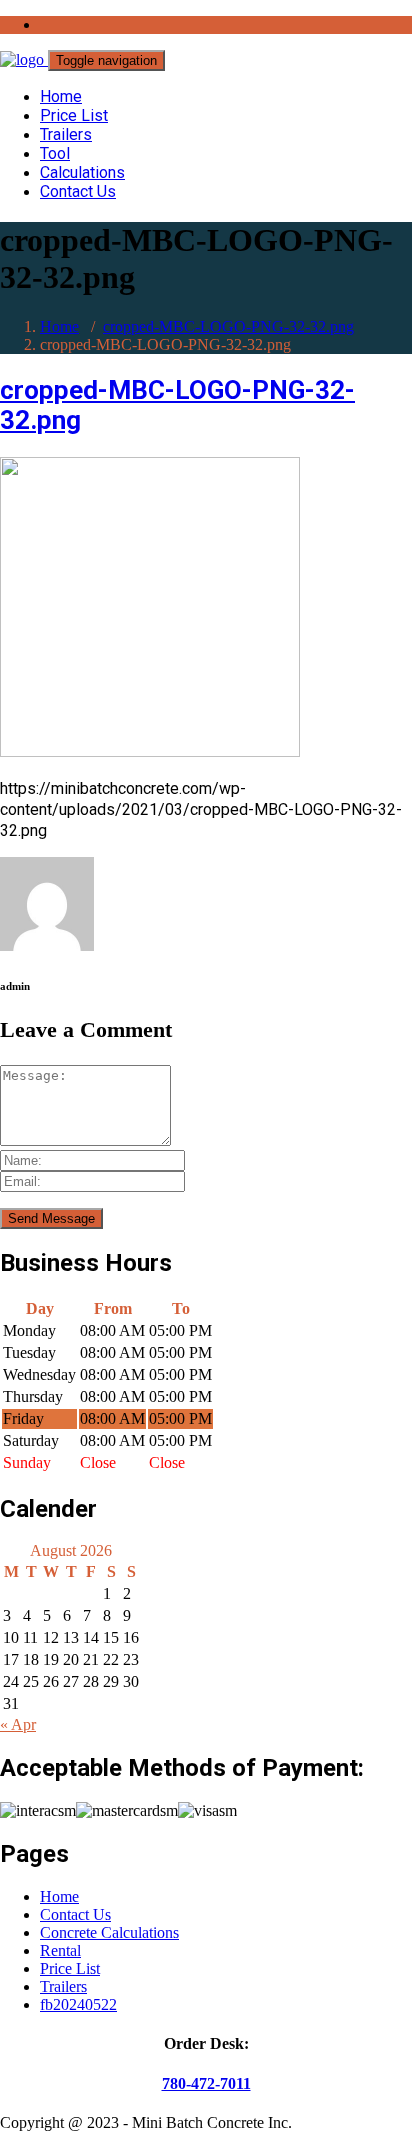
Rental (60, 1950)
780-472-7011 (206, 2083)
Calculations (82, 172)
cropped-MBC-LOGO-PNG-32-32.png (228, 326)
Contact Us (78, 191)
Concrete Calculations (109, 1932)
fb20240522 (78, 2004)
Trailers (66, 134)
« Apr (18, 1724)
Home (61, 96)
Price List (74, 115)
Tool (55, 153)
